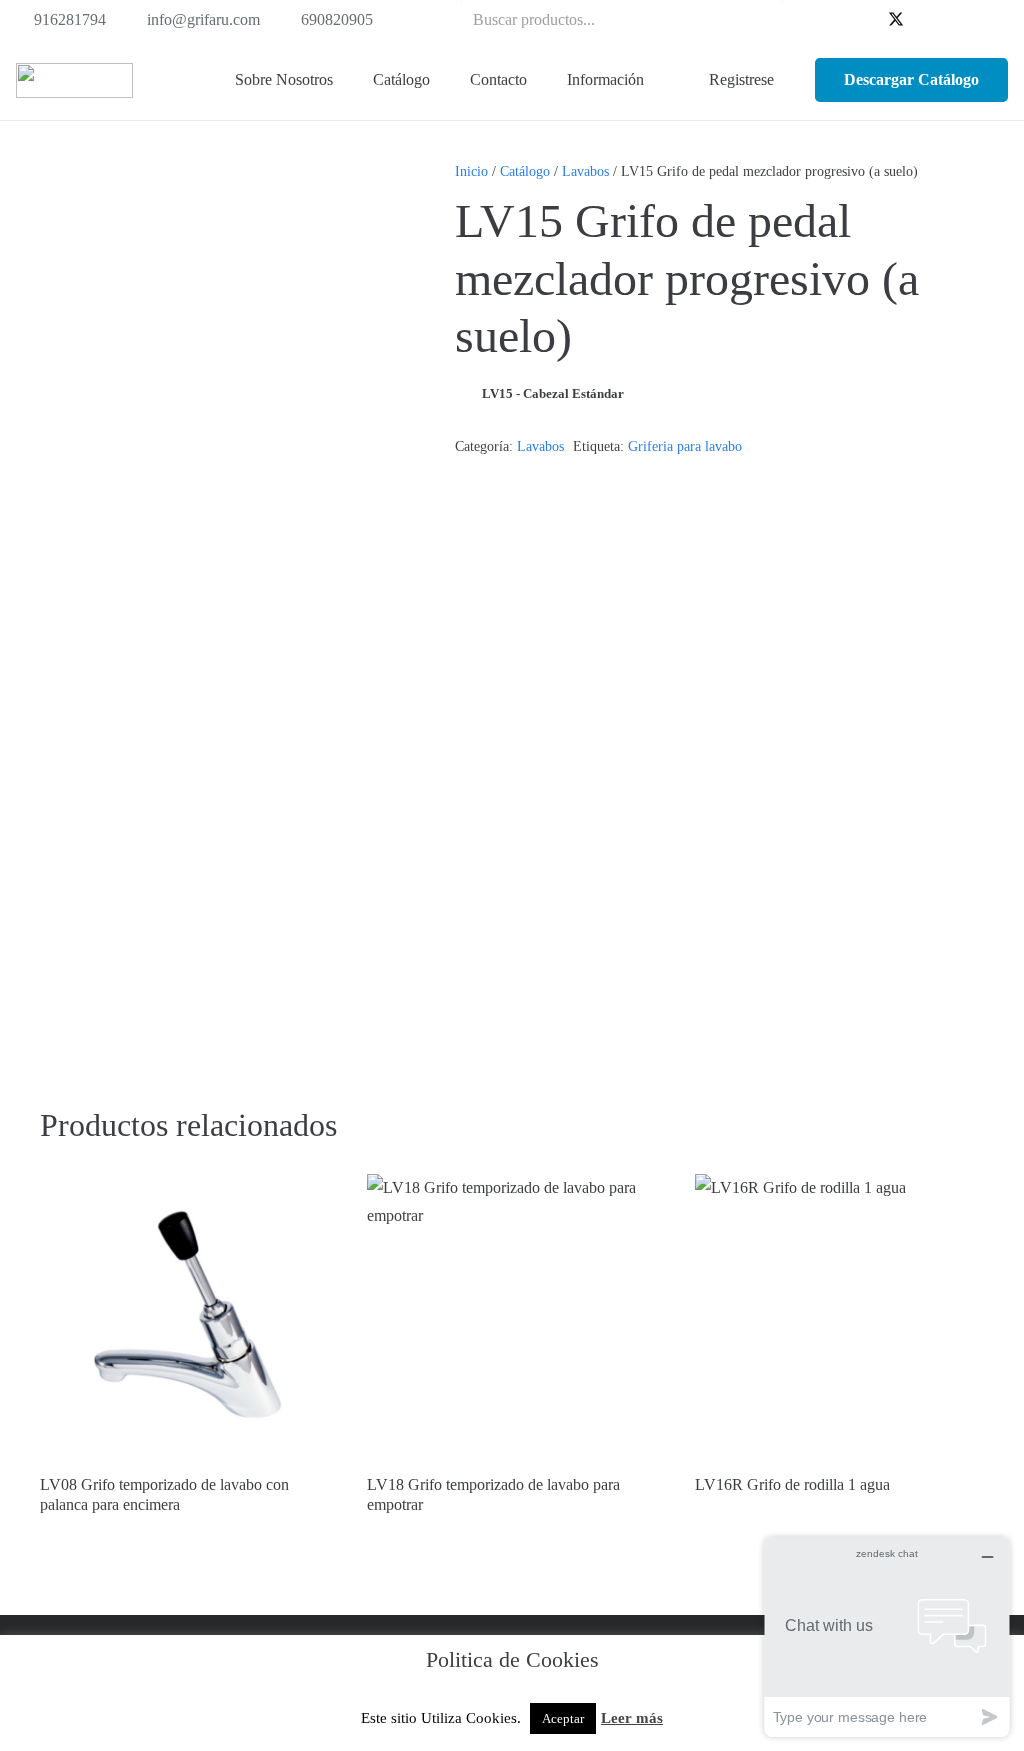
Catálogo (525, 171)
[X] (896, 20)
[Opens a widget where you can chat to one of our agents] (887, 1636)
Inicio (471, 171)
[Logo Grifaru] (74, 80)
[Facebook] (864, 20)
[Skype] (960, 20)
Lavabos (585, 171)
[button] (441, 80)
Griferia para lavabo (685, 446)
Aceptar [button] (563, 1718)
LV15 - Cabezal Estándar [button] (553, 393)
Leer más (632, 1718)
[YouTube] (928, 20)
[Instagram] (992, 20)
